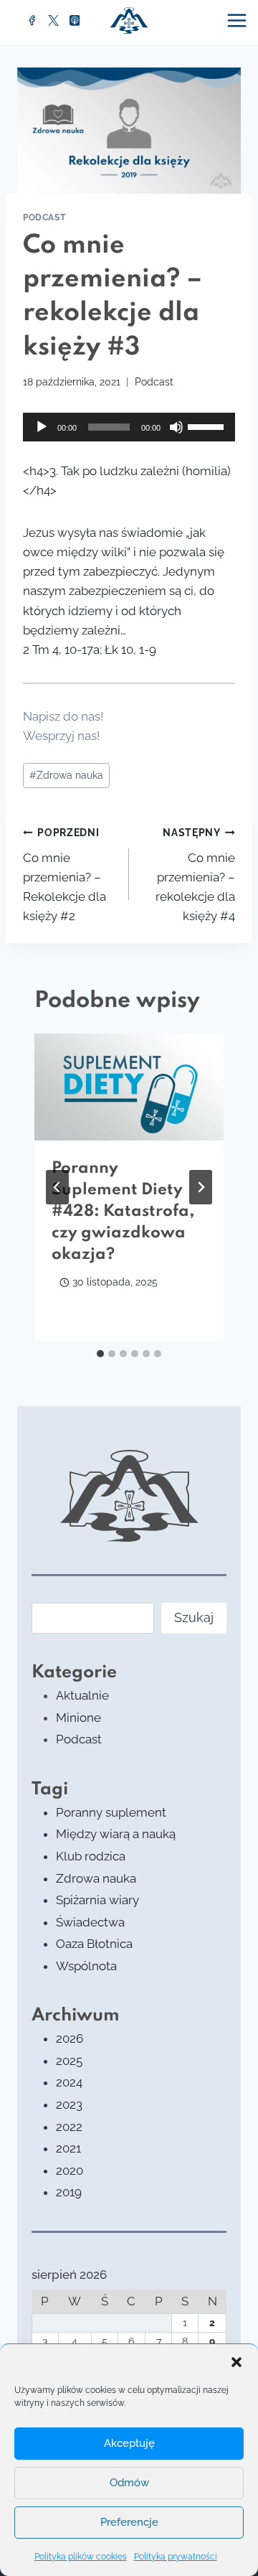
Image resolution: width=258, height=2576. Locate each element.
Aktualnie (82, 1695)
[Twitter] (54, 21)
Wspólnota (86, 1966)
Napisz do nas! (63, 716)
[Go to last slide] (57, 1187)
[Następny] (201, 1187)
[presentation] (129, 1087)
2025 (69, 2061)
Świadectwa (90, 1922)
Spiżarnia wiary (97, 1900)
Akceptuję (129, 2443)
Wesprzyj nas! (61, 736)
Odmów (129, 2483)
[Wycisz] (176, 427)
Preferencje (129, 2522)
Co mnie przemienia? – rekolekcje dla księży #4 (195, 875)
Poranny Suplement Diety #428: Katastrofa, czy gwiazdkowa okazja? (123, 1212)
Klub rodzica (91, 1856)
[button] (236, 2362)
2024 (69, 2082)
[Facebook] (32, 21)
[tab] (100, 1354)
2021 (68, 2148)
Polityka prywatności (176, 2557)
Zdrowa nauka (66, 775)
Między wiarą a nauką (116, 1834)
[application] (129, 427)
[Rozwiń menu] (239, 20)
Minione (78, 1718)
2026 (70, 2038)
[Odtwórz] (42, 427)
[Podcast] (75, 21)
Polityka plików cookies (81, 2557)
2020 (70, 2170)
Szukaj (194, 1617)
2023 (69, 2104)
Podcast (44, 217)
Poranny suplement (111, 1812)
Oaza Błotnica (94, 1944)
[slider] (208, 426)
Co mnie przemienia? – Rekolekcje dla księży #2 (64, 875)
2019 (69, 2192)
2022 (69, 2127)
